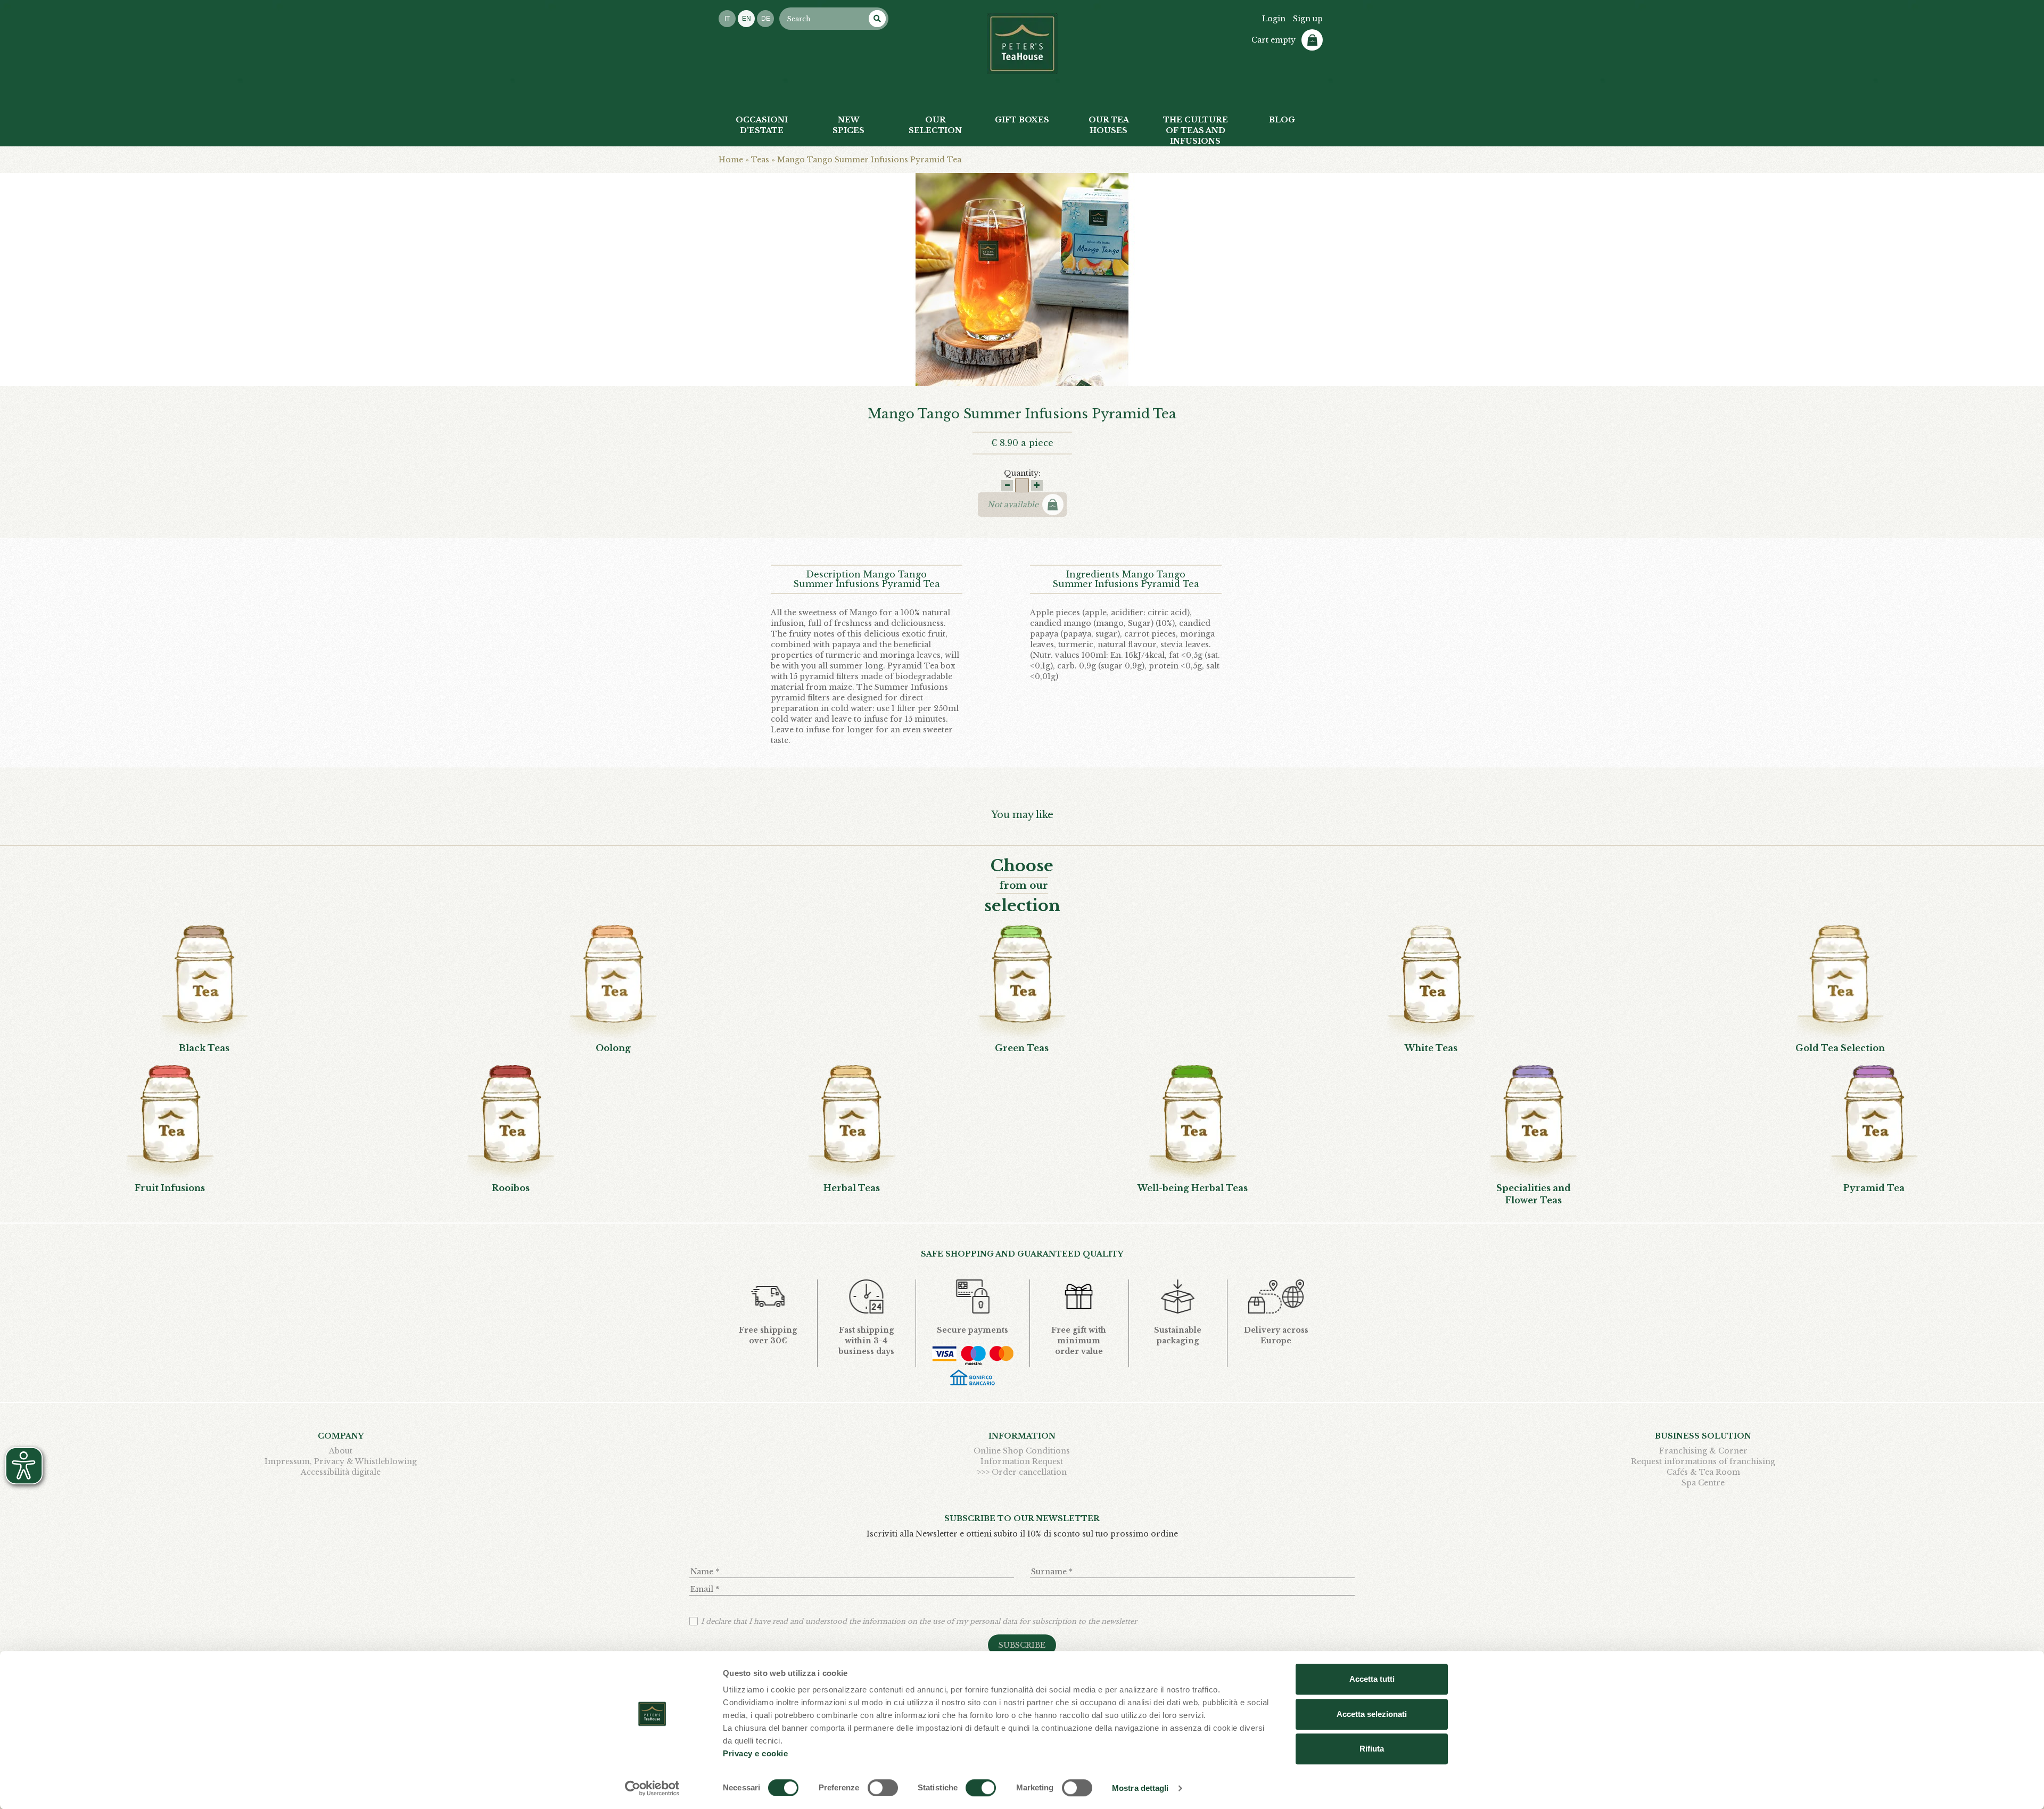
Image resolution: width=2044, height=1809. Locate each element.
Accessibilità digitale (341, 1472)
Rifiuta (1372, 1749)
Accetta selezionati (1372, 1714)
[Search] (877, 19)
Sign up (1308, 19)
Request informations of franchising (1703, 1461)
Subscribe (1022, 1645)
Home (731, 160)
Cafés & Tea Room (1703, 1472)
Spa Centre (1703, 1483)
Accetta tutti (1372, 1679)
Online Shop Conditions (1022, 1451)
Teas (760, 160)
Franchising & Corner (1703, 1451)
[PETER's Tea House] (1022, 44)
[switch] (883, 1788)
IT (727, 19)
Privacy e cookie (755, 1753)
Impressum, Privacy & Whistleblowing (341, 1461)
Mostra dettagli (1140, 1788)
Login (1274, 19)
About (341, 1451)
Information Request (1022, 1461)
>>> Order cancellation (1022, 1472)
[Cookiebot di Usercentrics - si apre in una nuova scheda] (652, 1788)
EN (747, 19)
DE (766, 19)
